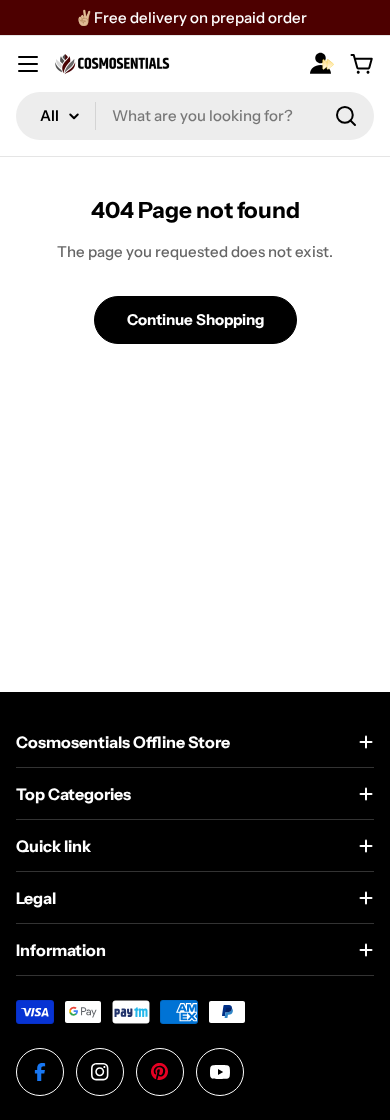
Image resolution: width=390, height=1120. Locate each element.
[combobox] (195, 116)
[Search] (346, 116)
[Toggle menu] (28, 64)
